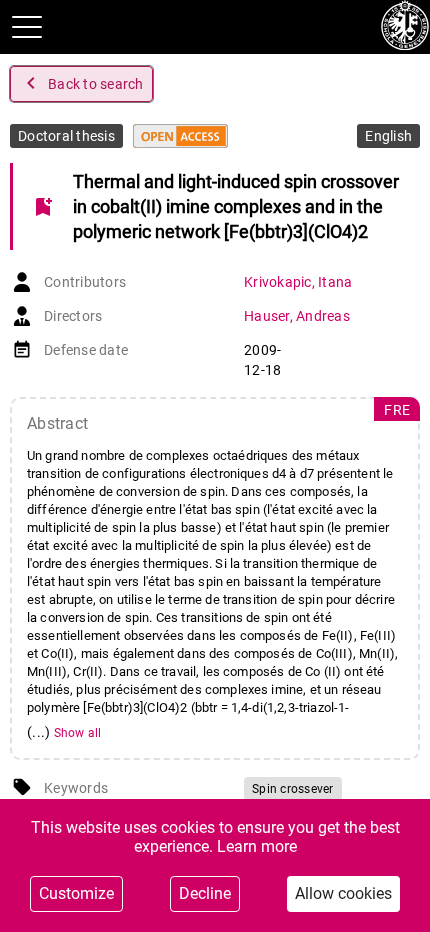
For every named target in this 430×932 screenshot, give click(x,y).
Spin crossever (293, 789)
